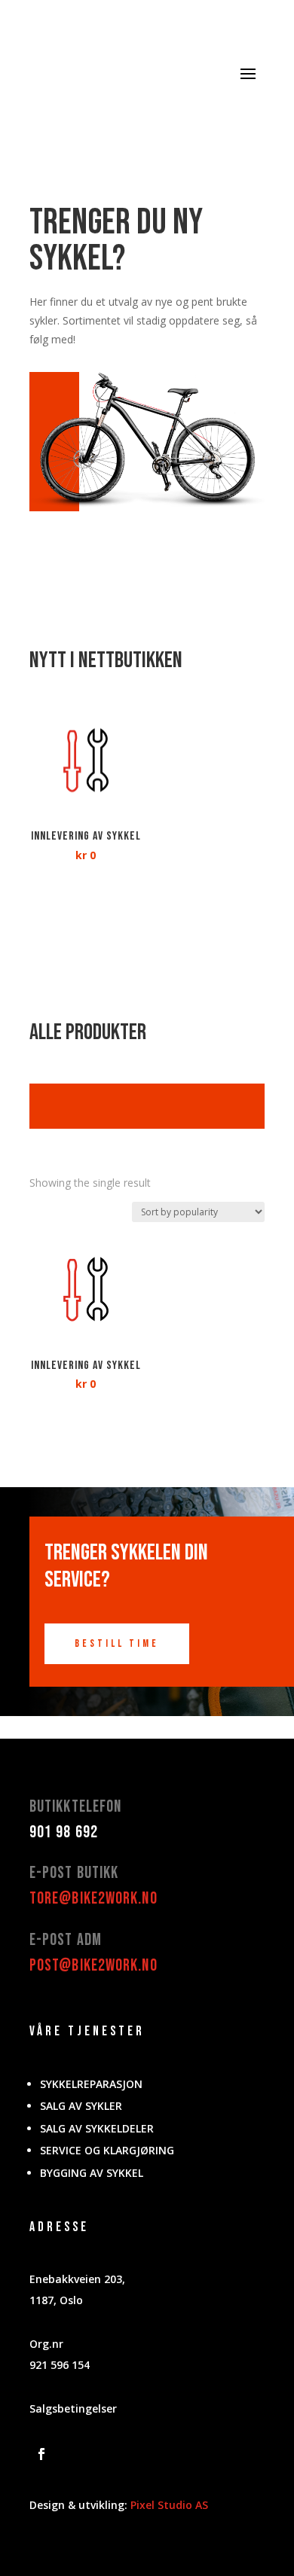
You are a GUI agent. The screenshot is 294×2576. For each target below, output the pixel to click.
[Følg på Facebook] (41, 2454)
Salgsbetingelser (73, 2408)
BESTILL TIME (117, 1643)
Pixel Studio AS (169, 2505)
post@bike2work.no (93, 1966)
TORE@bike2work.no (93, 1899)
